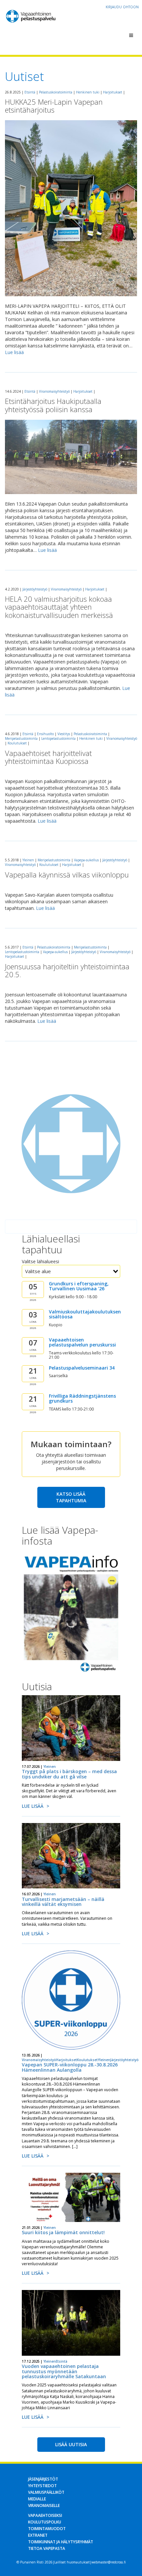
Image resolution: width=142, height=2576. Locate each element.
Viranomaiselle (44, 2505)
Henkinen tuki (88, 92)
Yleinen (28, 860)
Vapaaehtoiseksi (45, 2515)
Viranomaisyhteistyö (54, 391)
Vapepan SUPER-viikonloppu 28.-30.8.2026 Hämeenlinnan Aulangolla (70, 2067)
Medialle (37, 2499)
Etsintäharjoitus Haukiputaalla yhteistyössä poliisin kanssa (53, 405)
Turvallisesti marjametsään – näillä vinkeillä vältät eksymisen (63, 1902)
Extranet (38, 2535)
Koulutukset (17, 743)
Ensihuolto (45, 734)
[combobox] (71, 1271)
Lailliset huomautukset (72, 2562)
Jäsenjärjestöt (43, 2479)
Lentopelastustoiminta (58, 738)
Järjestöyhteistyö (35, 589)
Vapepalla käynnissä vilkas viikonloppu (67, 875)
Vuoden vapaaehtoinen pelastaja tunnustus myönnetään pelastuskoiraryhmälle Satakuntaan (64, 2371)
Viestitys (64, 734)
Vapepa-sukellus (86, 860)
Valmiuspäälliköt (46, 2492)
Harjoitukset (113, 92)
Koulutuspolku (45, 2522)
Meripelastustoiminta (21, 738)
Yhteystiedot (42, 2486)
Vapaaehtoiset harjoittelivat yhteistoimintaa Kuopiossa (48, 757)
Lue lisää (14, 352)
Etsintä (30, 92)
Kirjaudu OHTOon (122, 7)
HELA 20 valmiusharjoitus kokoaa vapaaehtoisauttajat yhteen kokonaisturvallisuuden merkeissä (59, 607)
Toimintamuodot (47, 2529)
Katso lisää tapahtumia (71, 1497)
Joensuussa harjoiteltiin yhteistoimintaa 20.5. (67, 970)
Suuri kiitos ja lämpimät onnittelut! (63, 2232)
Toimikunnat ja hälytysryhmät (61, 2542)
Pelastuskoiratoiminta (56, 92)
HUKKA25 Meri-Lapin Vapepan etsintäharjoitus (54, 106)
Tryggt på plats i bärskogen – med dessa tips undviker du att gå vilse (69, 1774)
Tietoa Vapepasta (47, 2548)
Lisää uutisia (71, 2444)
